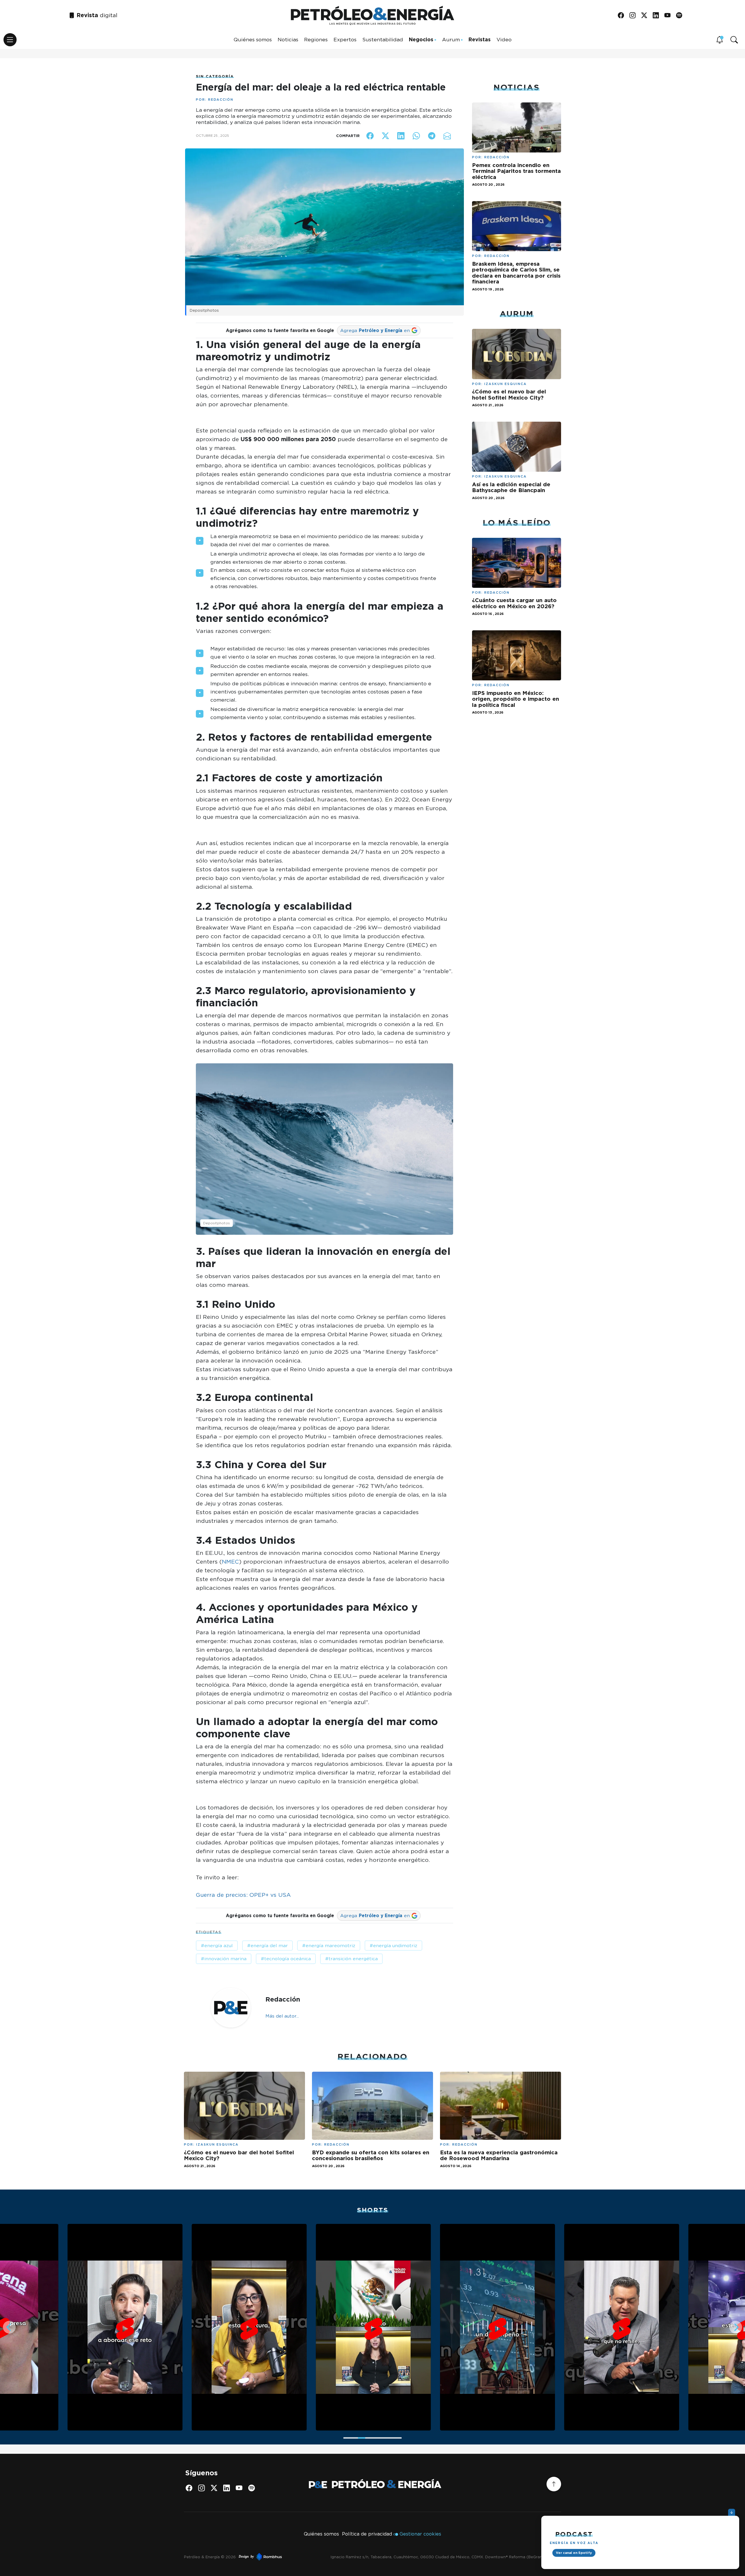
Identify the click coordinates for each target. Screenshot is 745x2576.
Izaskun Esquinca (505, 384)
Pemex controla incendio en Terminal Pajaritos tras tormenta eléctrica (516, 171)
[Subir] (554, 2484)
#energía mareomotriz (329, 1946)
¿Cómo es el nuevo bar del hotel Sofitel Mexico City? (509, 394)
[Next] (736, 2327)
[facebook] (623, 16)
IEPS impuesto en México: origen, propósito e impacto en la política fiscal (516, 699)
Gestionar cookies (420, 2534)
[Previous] (9, 2327)
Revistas (480, 39)
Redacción (221, 100)
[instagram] (635, 16)
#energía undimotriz (393, 1946)
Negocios (421, 39)
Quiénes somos (253, 39)
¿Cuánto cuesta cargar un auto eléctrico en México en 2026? (514, 603)
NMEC (230, 1562)
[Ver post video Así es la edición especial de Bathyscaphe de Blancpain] (517, 446)
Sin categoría (215, 76)
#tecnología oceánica (286, 1959)
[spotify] (681, 16)
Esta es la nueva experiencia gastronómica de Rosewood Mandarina (499, 2155)
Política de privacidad (367, 2534)
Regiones (316, 39)
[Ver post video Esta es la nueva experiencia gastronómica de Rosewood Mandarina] (501, 2105)
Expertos (345, 39)
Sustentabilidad (383, 39)
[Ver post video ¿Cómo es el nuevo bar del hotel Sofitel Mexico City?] (517, 353)
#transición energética (351, 1959)
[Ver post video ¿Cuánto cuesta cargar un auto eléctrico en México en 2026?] (517, 562)
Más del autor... (282, 2016)
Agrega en (375, 330)
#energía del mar (267, 1946)
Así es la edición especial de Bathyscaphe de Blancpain (511, 487)
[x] (646, 16)
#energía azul (217, 1946)
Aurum (451, 39)
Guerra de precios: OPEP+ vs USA (243, 1895)
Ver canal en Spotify (574, 2553)
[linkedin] (658, 16)
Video (504, 39)
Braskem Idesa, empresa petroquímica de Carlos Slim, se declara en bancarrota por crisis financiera (516, 273)
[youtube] (669, 16)
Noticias (288, 39)
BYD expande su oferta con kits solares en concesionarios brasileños (371, 2155)
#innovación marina (224, 1959)
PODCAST (574, 2534)
